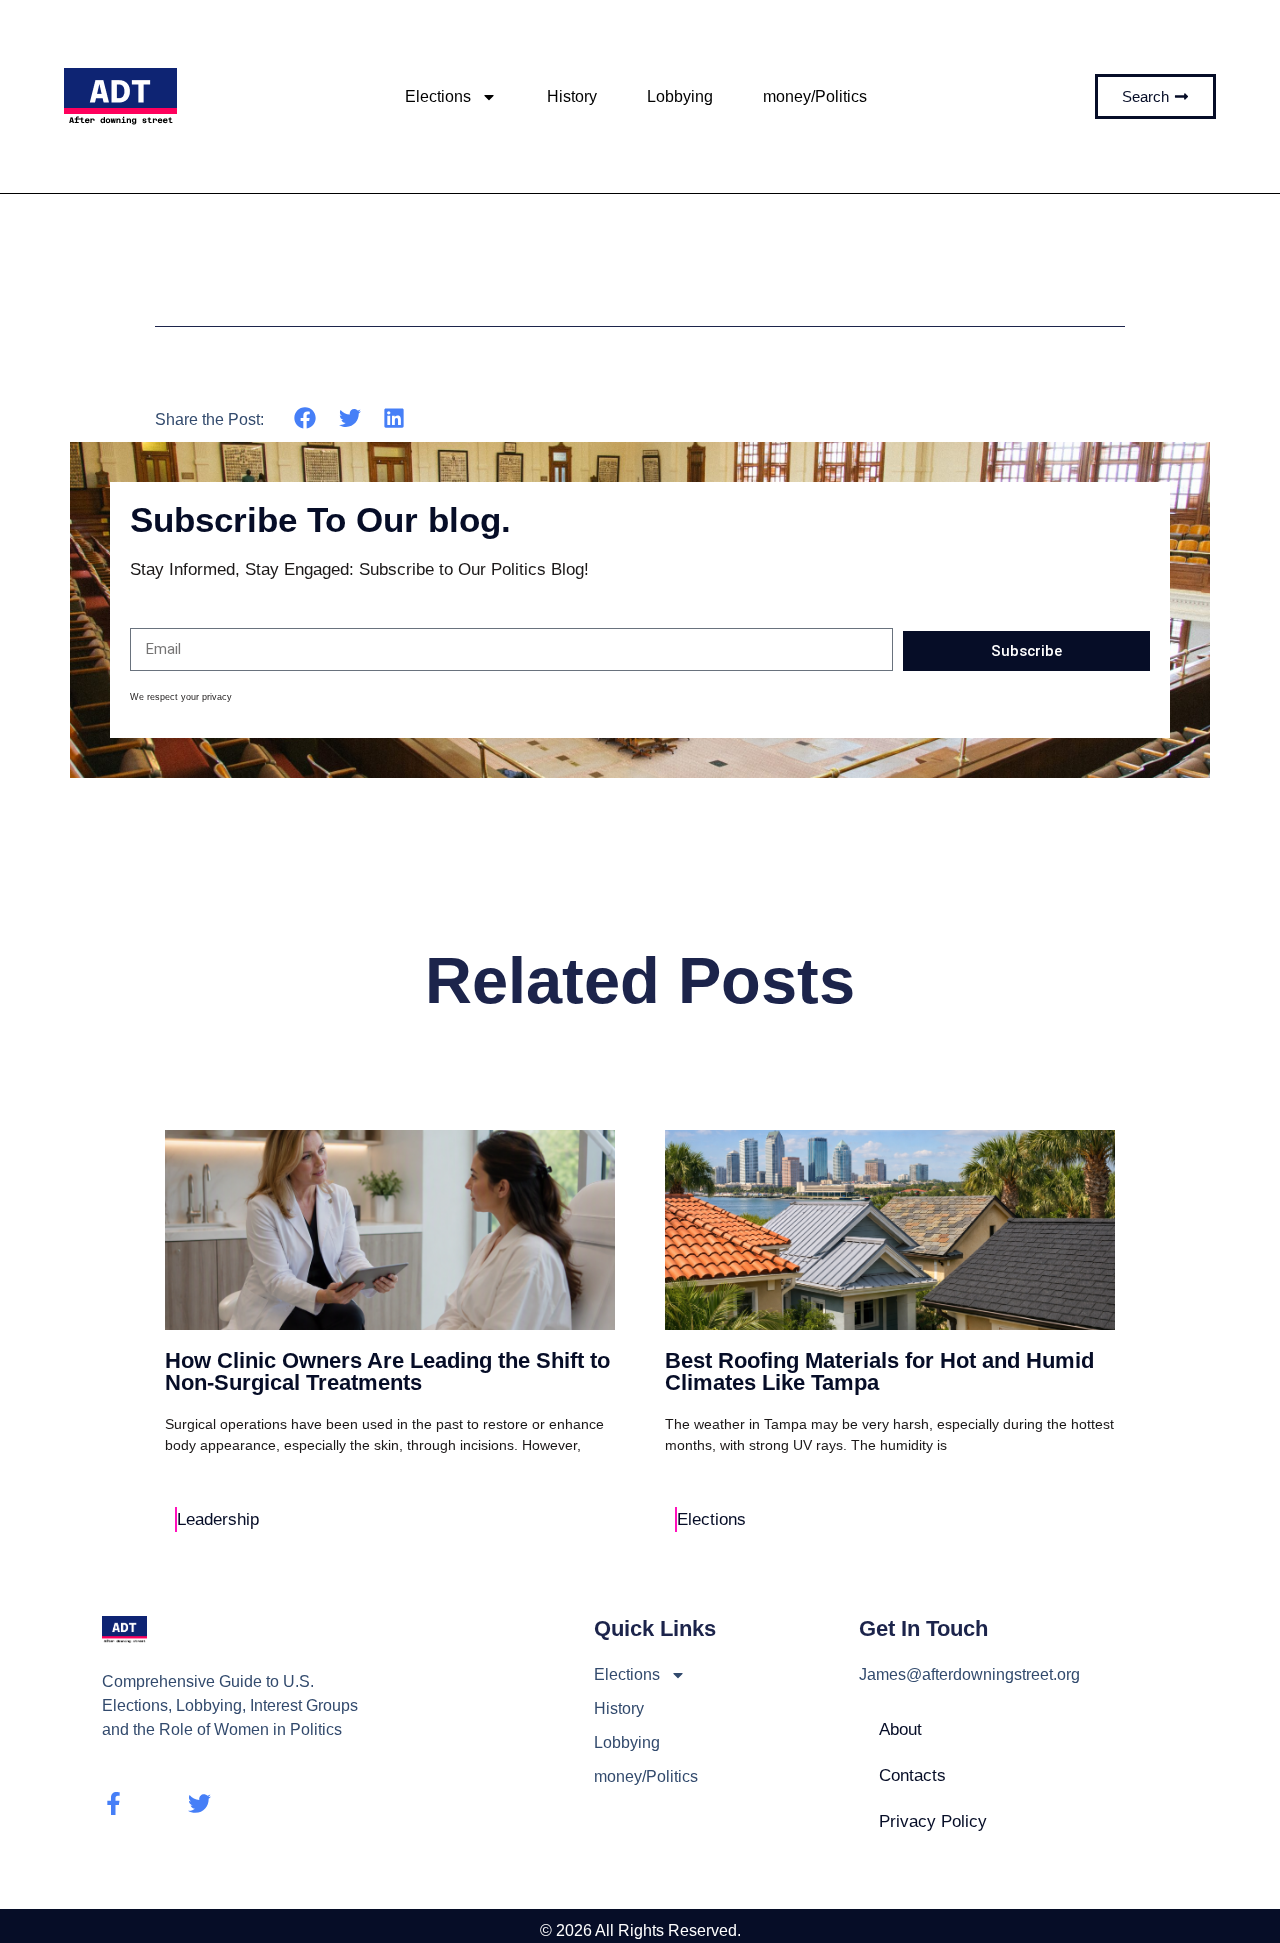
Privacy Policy (933, 1821)
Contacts (912, 1775)
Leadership (218, 1519)
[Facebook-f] (113, 1803)
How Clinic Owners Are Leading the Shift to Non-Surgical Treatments (387, 1371)
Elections (438, 96)
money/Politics (815, 96)
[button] (305, 418)
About (900, 1729)
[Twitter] (199, 1803)
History (572, 96)
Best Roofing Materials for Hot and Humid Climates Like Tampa (879, 1371)
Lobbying (680, 96)
